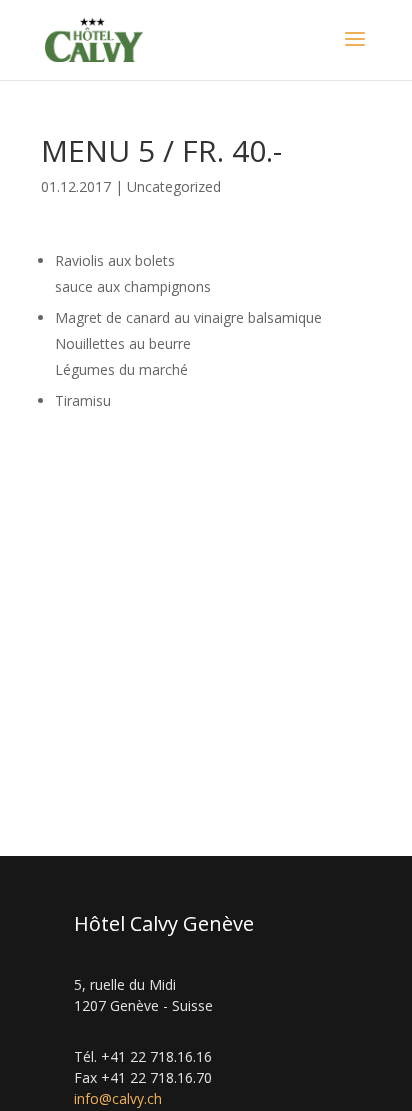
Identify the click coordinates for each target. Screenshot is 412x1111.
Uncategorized (174, 186)
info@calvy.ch (118, 1098)
